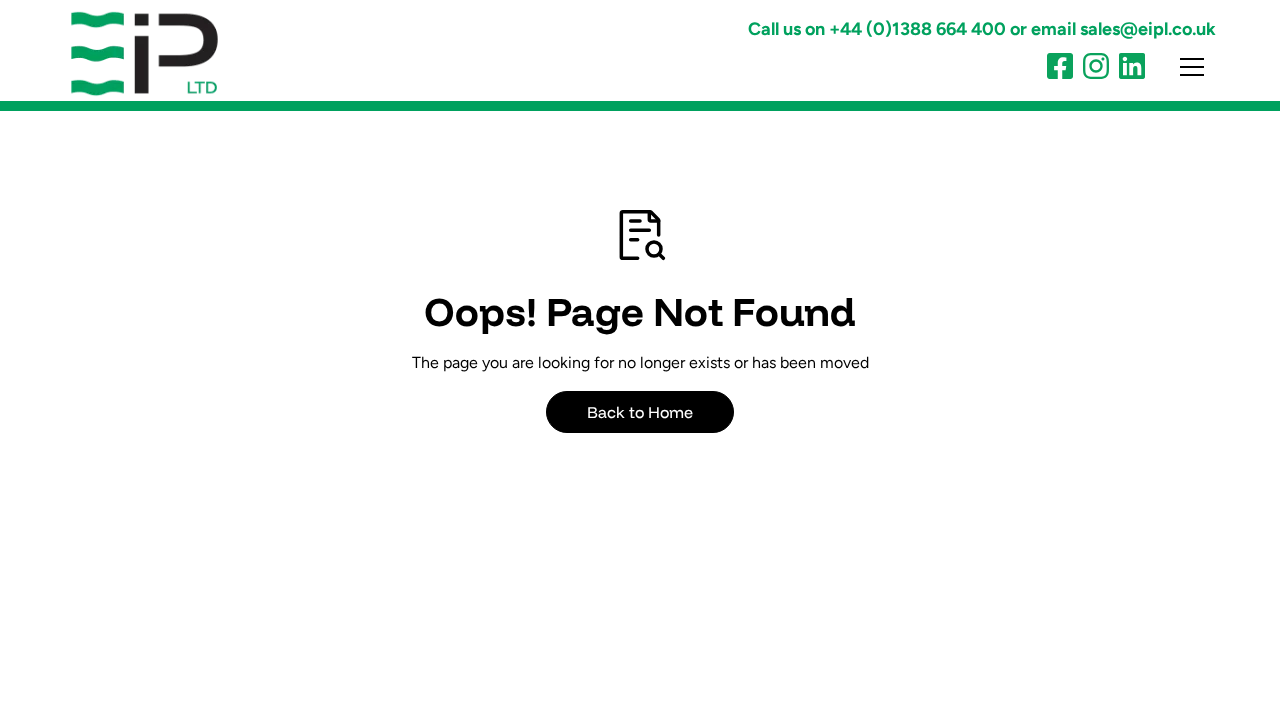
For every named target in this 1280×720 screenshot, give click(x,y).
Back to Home (640, 412)
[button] (1180, 67)
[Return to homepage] (160, 53)
